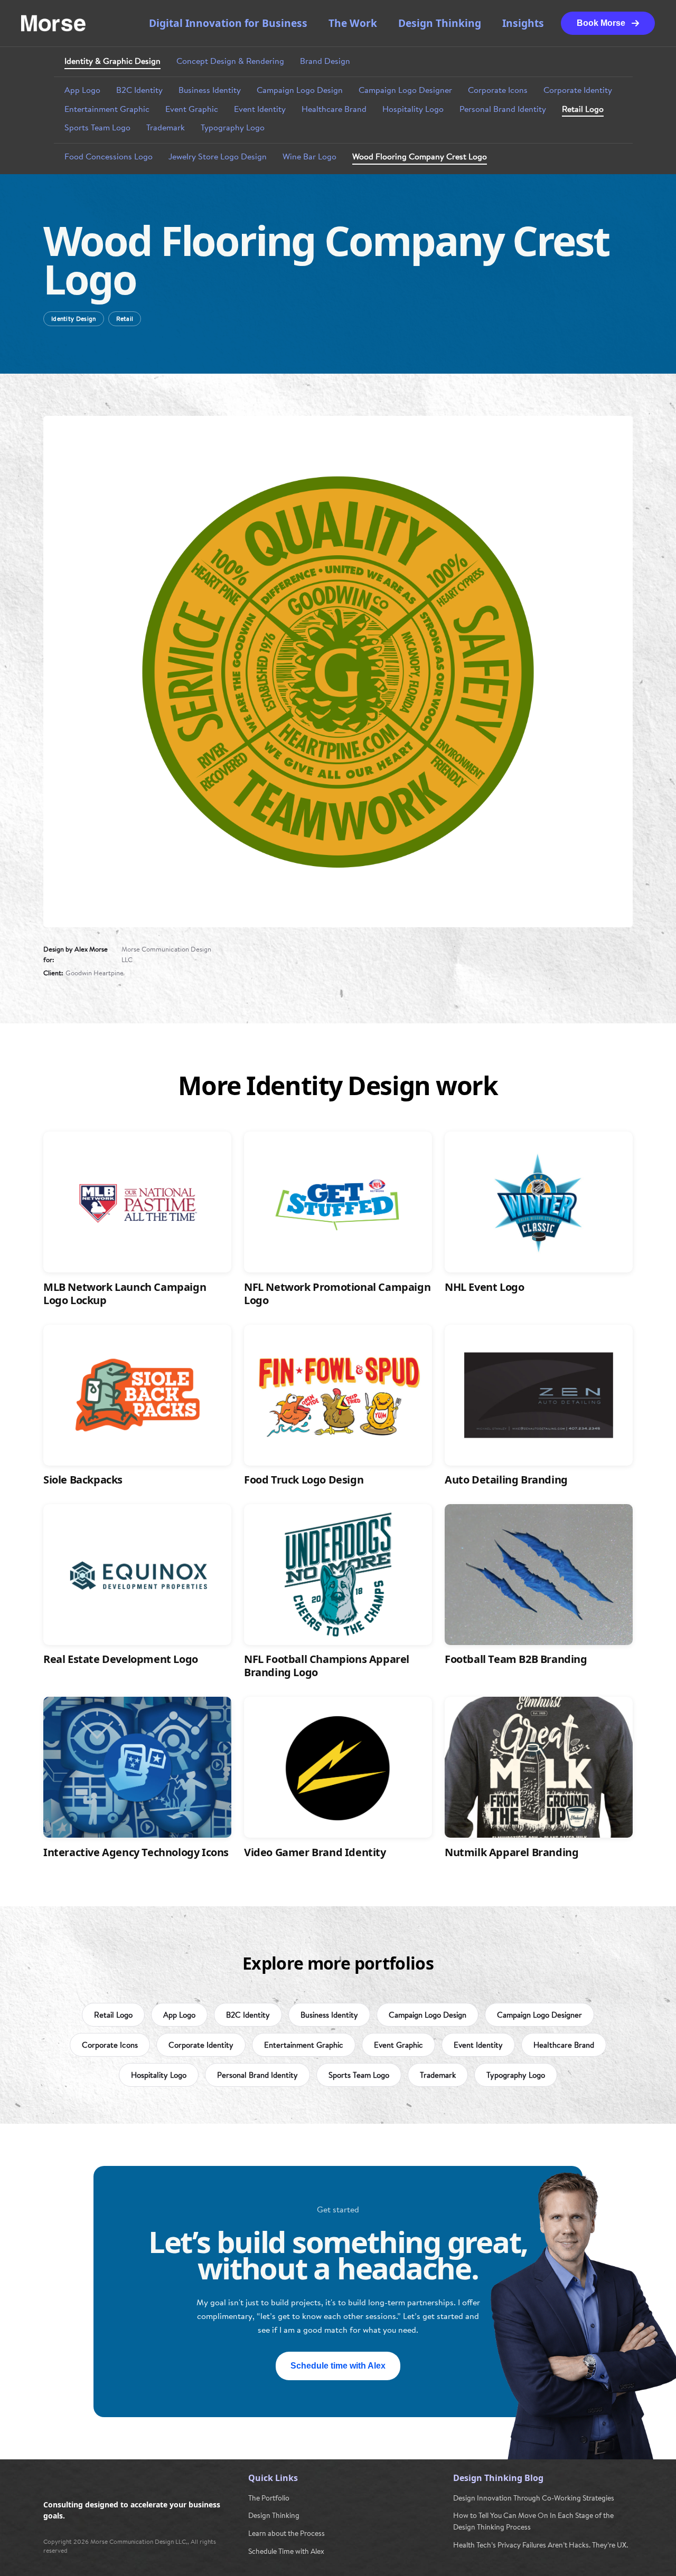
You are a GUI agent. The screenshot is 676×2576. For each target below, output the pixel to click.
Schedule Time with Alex (286, 2551)
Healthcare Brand (334, 109)
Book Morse (601, 23)
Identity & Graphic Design (112, 61)
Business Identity (210, 90)
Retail (125, 319)
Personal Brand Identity (503, 109)
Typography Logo (233, 128)
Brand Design (325, 61)
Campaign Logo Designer (405, 90)
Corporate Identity (578, 90)
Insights (523, 23)
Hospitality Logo (413, 109)
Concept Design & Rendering (230, 61)
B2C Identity (139, 90)
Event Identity (260, 109)
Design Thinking (440, 23)
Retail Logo (583, 109)
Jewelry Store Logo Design (218, 157)
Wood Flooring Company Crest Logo (420, 157)
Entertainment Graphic (107, 109)
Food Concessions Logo (109, 157)
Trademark (166, 128)
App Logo (82, 90)
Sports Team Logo (97, 128)
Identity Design (74, 319)
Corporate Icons (498, 90)
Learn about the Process (287, 2533)
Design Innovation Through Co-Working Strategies (534, 2498)
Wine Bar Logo (309, 157)
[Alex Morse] (53, 23)
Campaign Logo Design (300, 90)
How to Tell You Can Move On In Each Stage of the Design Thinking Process (533, 2521)
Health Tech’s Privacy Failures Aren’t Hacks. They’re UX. (541, 2545)
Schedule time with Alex (338, 2366)
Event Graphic (192, 109)
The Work (353, 23)
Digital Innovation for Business (228, 23)
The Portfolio (269, 2498)
